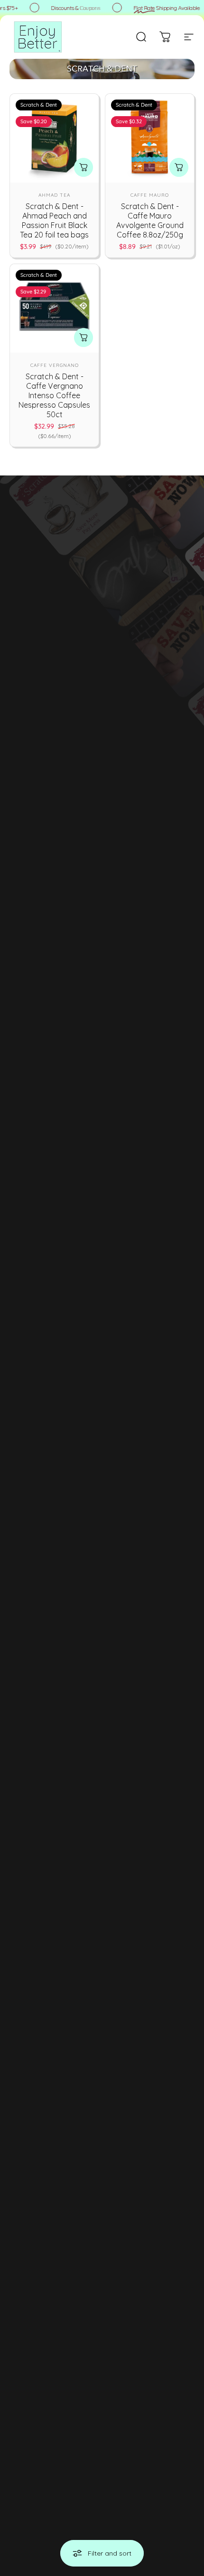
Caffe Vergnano (55, 365)
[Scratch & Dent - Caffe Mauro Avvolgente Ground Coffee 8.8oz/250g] (150, 138)
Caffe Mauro (150, 195)
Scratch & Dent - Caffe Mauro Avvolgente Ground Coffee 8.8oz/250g (150, 220)
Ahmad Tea (54, 195)
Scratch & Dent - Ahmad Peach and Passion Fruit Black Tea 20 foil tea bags (54, 220)
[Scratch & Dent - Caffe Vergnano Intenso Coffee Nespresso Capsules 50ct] (54, 308)
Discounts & (73, 8)
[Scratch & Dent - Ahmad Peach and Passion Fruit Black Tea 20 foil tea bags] (54, 138)
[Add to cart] (83, 167)
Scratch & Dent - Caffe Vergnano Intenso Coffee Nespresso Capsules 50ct (54, 395)
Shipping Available (164, 8)
